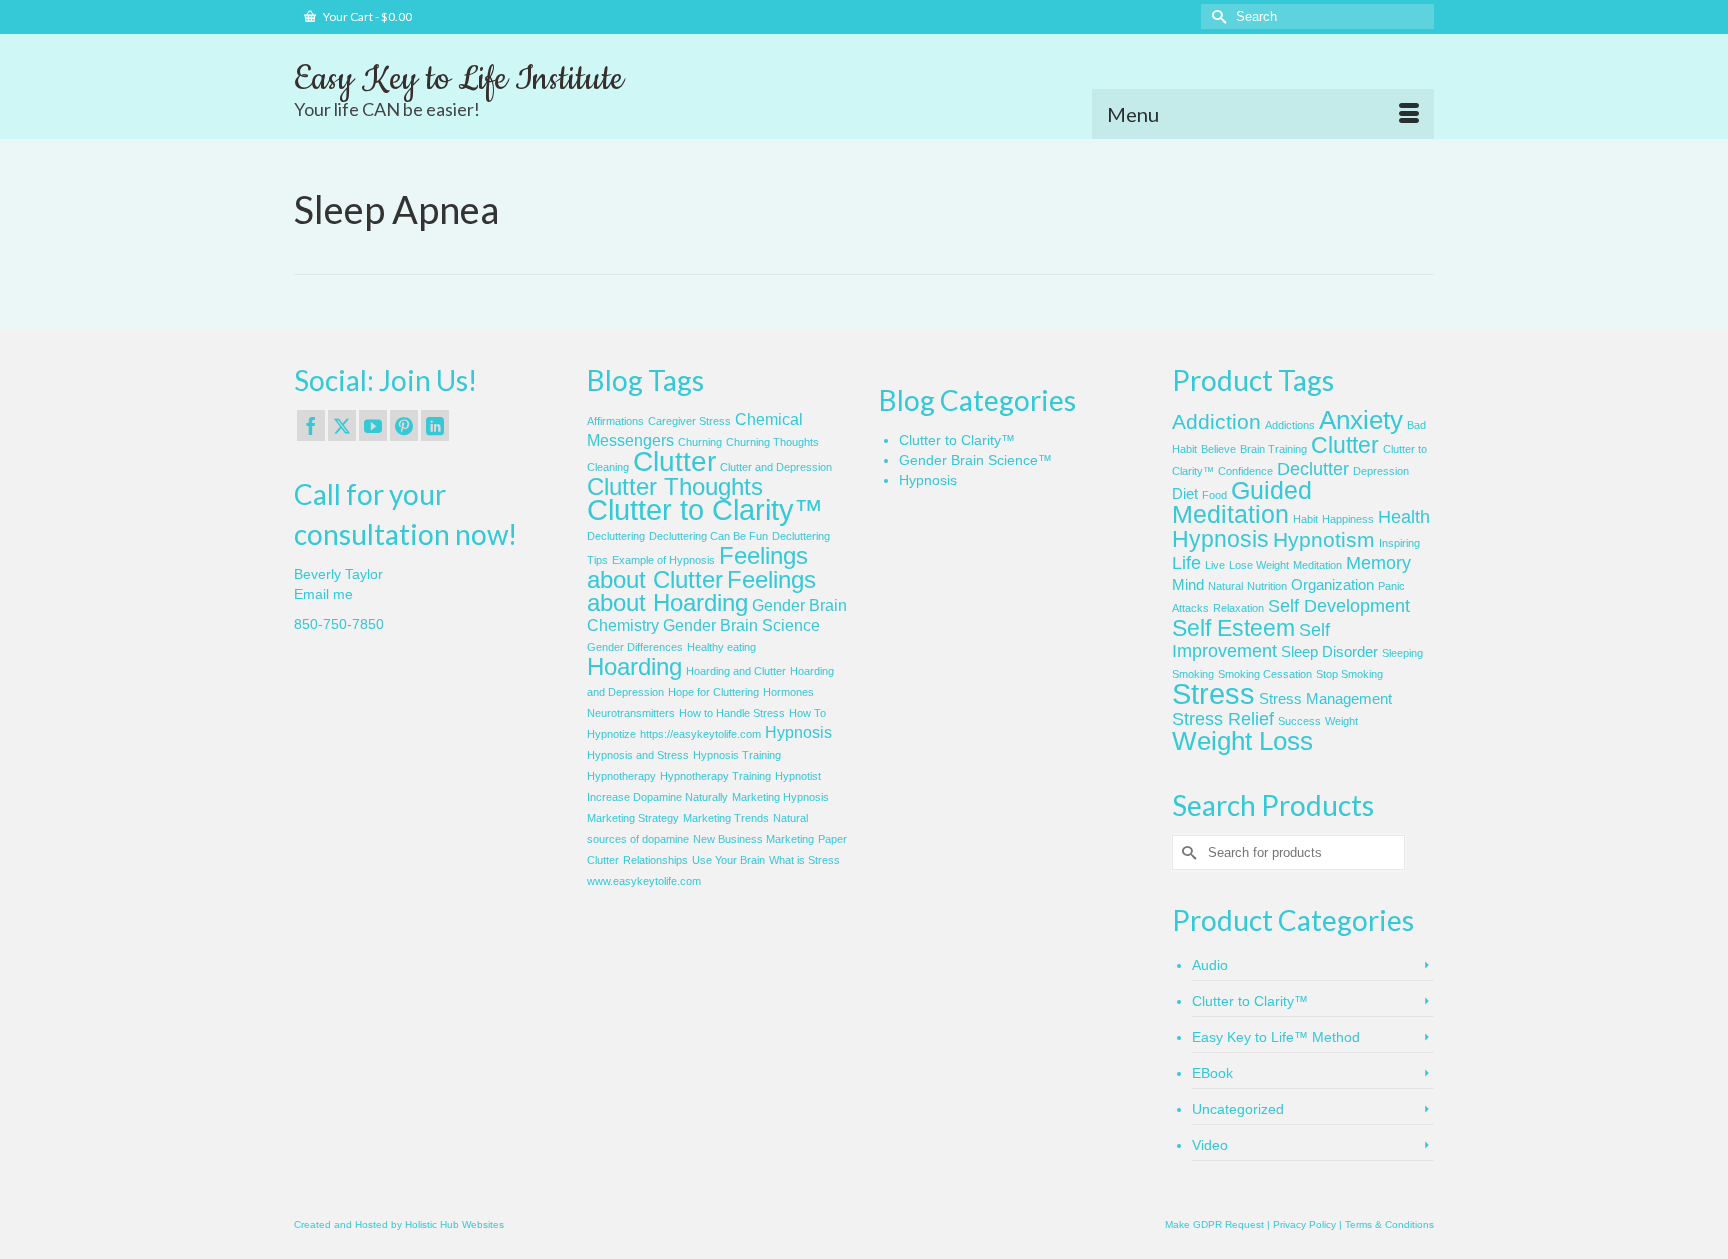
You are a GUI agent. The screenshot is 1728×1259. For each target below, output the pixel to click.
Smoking (1193, 674)
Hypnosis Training (737, 755)
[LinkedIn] (435, 425)
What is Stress (804, 860)
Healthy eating (721, 647)
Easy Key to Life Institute (458, 79)
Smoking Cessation (1265, 674)
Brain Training (1273, 449)
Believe (1218, 449)
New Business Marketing (753, 839)
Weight (1341, 721)
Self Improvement (1251, 640)
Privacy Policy (1304, 1224)
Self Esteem (1233, 628)
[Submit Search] (1216, 16)
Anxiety (1361, 420)
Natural (1225, 586)
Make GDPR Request (1214, 1224)
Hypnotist (798, 776)
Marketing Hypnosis (780, 797)
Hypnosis (798, 732)
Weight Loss (1242, 741)
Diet (1185, 494)
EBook (1212, 1073)
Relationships (655, 860)
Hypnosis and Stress (638, 755)
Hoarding (634, 666)
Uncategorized (1238, 1109)
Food (1214, 495)
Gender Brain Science (741, 625)
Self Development (1339, 606)
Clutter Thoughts (675, 486)
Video (1210, 1145)
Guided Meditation (1242, 502)
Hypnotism (1324, 539)
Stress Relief (1223, 719)
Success (1299, 721)
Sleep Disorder (1329, 652)
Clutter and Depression (776, 467)
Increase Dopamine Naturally (657, 797)
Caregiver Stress (689, 421)
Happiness (1348, 519)
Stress (1213, 693)
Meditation (1317, 565)
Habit (1305, 519)
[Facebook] (311, 425)
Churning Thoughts (772, 442)
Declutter (1313, 469)
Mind (1188, 585)
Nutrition (1267, 586)
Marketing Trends (726, 818)
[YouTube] (373, 425)
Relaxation (1238, 608)
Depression (1381, 471)
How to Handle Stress (732, 713)
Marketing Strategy (633, 818)
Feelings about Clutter (697, 567)
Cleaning (608, 467)
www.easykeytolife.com (644, 881)
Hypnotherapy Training (715, 776)
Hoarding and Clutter (736, 671)
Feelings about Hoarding (701, 591)
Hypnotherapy (621, 776)
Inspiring (1399, 543)
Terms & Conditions (1389, 1224)
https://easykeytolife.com (700, 734)
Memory (1378, 563)
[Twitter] (342, 425)
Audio (1210, 965)
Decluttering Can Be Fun (708, 536)
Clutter (674, 461)
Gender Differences (635, 647)
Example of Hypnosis (663, 560)
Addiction (1216, 421)
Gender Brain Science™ (975, 460)
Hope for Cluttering (713, 692)
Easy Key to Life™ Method (1276, 1037)
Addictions (1290, 425)
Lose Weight (1259, 565)
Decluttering (616, 536)
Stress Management (1325, 699)
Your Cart (366, 16)
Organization (1332, 585)
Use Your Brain (728, 860)
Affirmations (615, 421)
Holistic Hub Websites (454, 1224)
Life (1186, 563)
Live (1215, 565)
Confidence (1245, 471)
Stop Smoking (1349, 674)
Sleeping (1402, 653)
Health (1404, 517)
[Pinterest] (404, 425)
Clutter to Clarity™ (705, 509)
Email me (323, 594)
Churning (700, 442)
